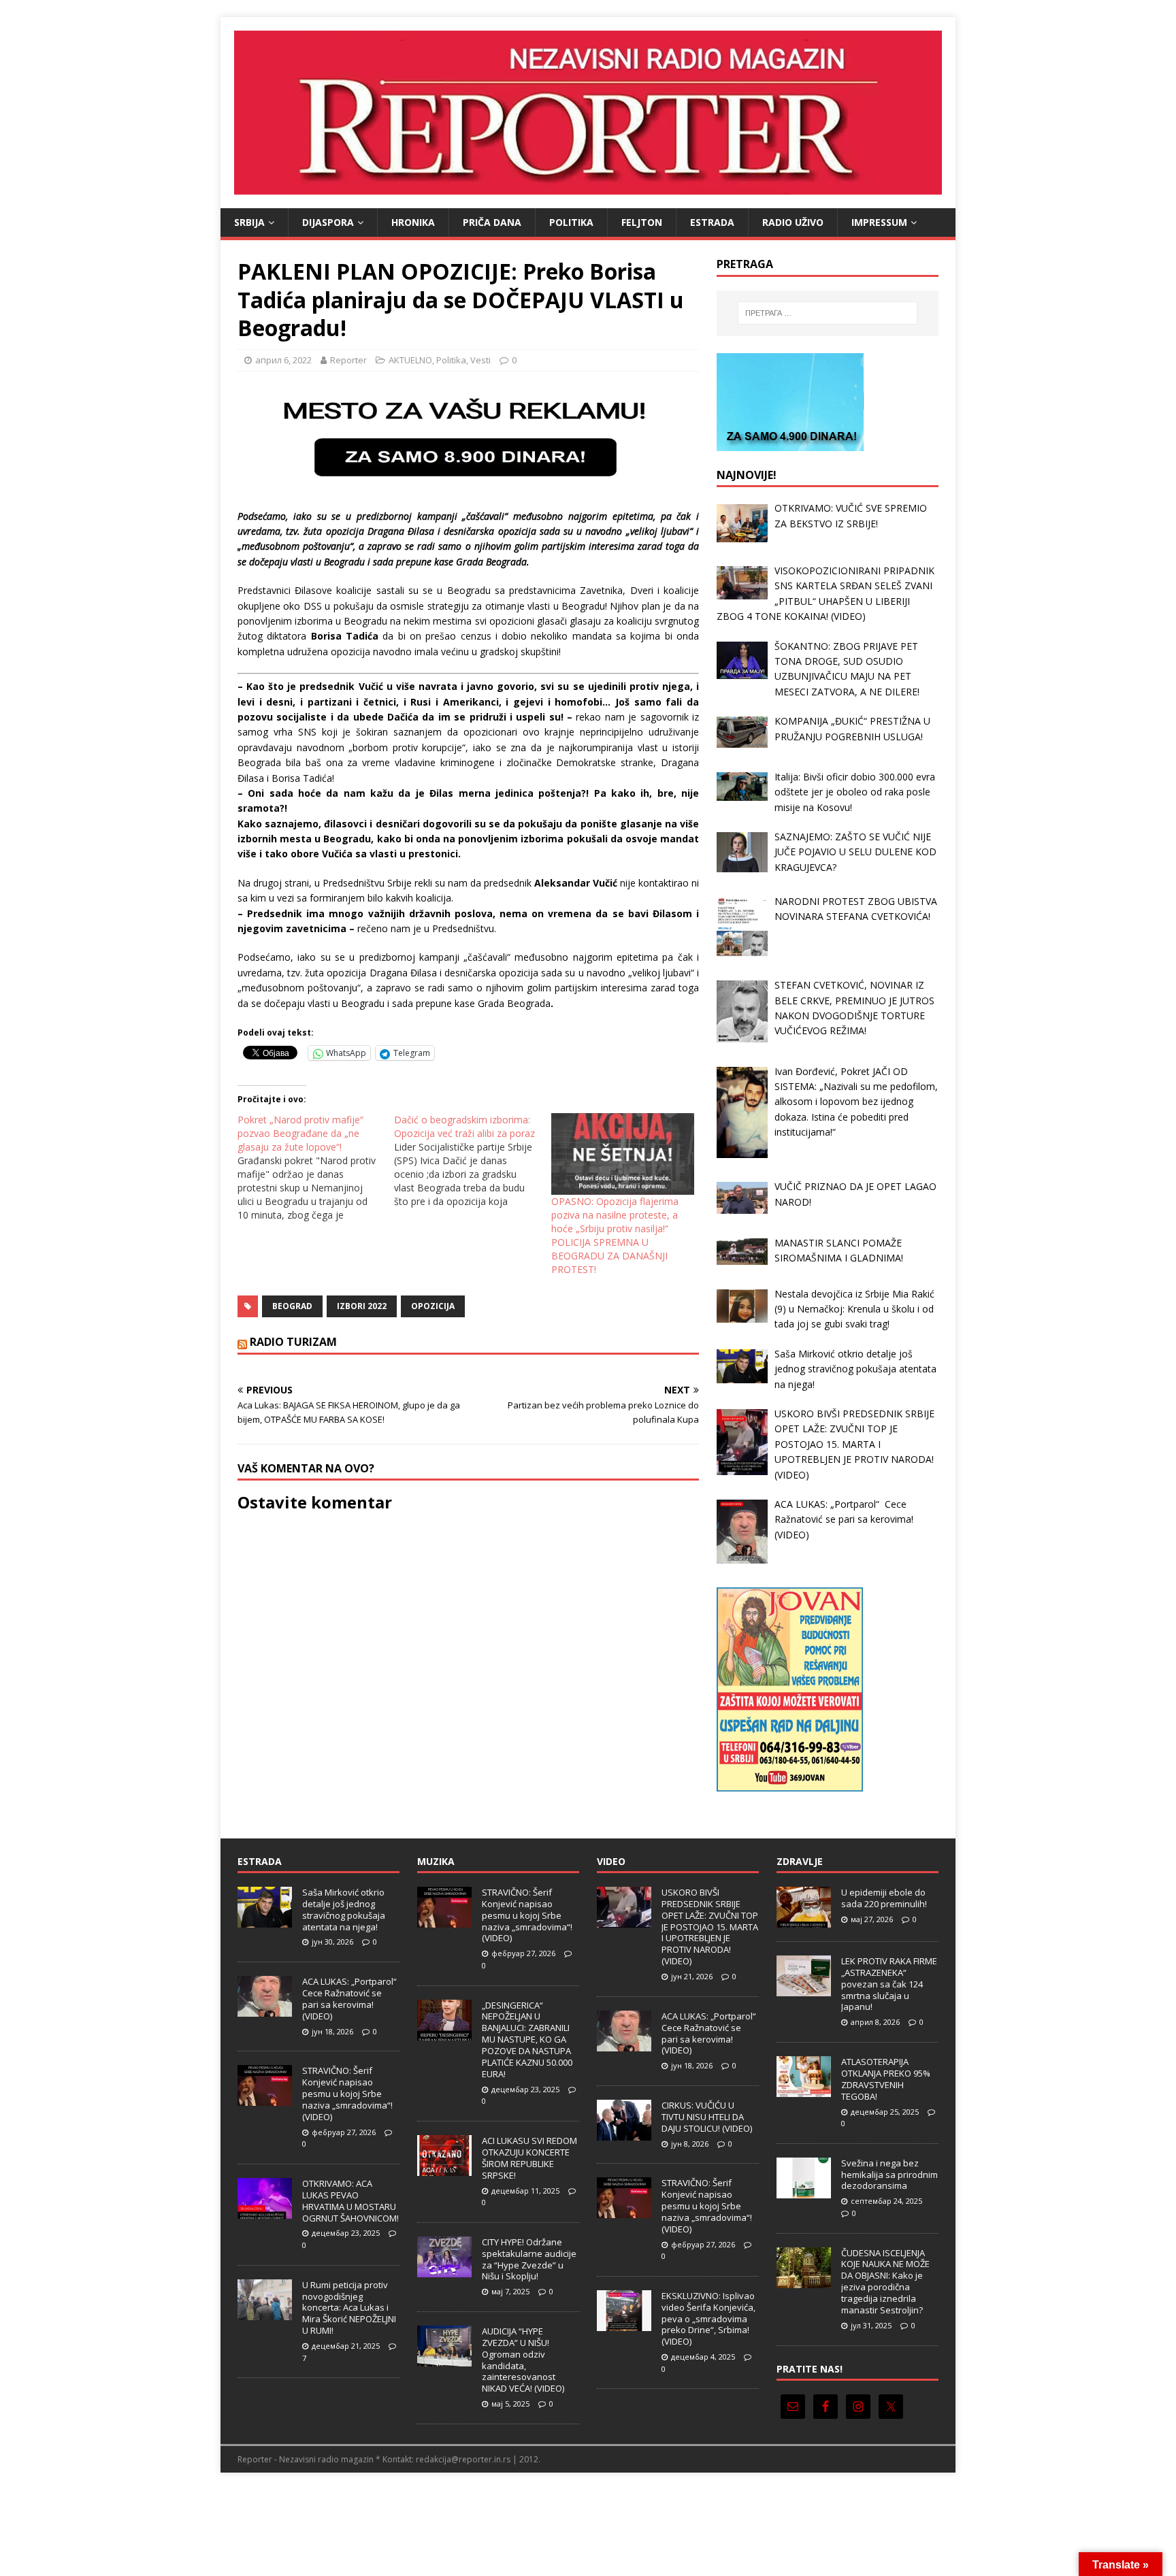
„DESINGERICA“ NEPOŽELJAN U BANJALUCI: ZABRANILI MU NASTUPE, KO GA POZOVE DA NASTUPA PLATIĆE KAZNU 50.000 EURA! (527, 2040)
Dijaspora (328, 222)
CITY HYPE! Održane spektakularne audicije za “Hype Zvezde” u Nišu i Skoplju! (529, 2259)
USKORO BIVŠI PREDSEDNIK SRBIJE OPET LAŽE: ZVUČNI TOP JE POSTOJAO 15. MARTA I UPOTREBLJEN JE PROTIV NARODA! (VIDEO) (710, 1927)
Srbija (249, 222)
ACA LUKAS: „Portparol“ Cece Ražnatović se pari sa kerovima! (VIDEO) (350, 1999)
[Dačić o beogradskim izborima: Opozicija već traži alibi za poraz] (472, 1161)
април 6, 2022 (283, 360)
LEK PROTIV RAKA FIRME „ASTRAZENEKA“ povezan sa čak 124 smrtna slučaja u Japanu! (889, 1984)
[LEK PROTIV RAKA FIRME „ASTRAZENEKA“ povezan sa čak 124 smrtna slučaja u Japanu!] (804, 1989)
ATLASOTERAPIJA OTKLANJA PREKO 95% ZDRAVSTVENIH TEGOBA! (886, 2079)
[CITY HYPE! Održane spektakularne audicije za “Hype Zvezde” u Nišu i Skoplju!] (444, 2270)
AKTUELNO (410, 360)
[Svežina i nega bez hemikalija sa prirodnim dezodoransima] (804, 2191)
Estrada (712, 222)
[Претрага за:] (828, 313)
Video (611, 1861)
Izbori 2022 (362, 1306)
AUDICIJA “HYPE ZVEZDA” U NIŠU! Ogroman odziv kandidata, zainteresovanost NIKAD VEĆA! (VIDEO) (523, 2360)
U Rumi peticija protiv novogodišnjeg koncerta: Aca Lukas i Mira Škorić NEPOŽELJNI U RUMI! (349, 2308)
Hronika (413, 222)
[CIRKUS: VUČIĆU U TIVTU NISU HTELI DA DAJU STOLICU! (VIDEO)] (624, 2133)
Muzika (436, 1861)
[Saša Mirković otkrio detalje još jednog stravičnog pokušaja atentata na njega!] (265, 1920)
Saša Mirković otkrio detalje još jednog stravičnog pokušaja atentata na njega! (344, 1910)
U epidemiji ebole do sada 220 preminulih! (884, 1898)
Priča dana (492, 222)
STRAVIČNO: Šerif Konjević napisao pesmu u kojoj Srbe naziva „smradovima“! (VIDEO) (347, 2094)
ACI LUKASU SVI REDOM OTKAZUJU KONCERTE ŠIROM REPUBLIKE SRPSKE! (529, 2158)
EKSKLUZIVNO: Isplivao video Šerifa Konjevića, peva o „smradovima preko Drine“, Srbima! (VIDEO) (708, 2319)
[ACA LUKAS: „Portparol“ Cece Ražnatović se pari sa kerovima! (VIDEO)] (265, 2009)
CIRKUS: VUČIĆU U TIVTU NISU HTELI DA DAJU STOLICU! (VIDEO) (707, 2117)
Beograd (292, 1306)
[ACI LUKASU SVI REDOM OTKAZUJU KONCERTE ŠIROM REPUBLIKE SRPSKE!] (444, 2168)
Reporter (348, 360)
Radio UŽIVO (793, 222)
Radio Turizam (293, 1342)
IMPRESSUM (879, 222)
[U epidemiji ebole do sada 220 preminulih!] (804, 1920)
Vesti (480, 360)
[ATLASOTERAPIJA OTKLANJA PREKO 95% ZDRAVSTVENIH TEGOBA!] (804, 2090)
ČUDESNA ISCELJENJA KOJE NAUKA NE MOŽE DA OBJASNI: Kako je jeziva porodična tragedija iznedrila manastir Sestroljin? (885, 2281)
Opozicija (433, 1306)
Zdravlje (800, 1861)
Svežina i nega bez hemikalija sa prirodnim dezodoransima (889, 2175)
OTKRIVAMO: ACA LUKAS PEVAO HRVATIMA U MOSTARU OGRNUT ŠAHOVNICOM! (350, 2201)
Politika (571, 222)
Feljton (642, 222)
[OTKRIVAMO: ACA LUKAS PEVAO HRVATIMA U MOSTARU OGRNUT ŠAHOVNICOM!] (265, 2211)
